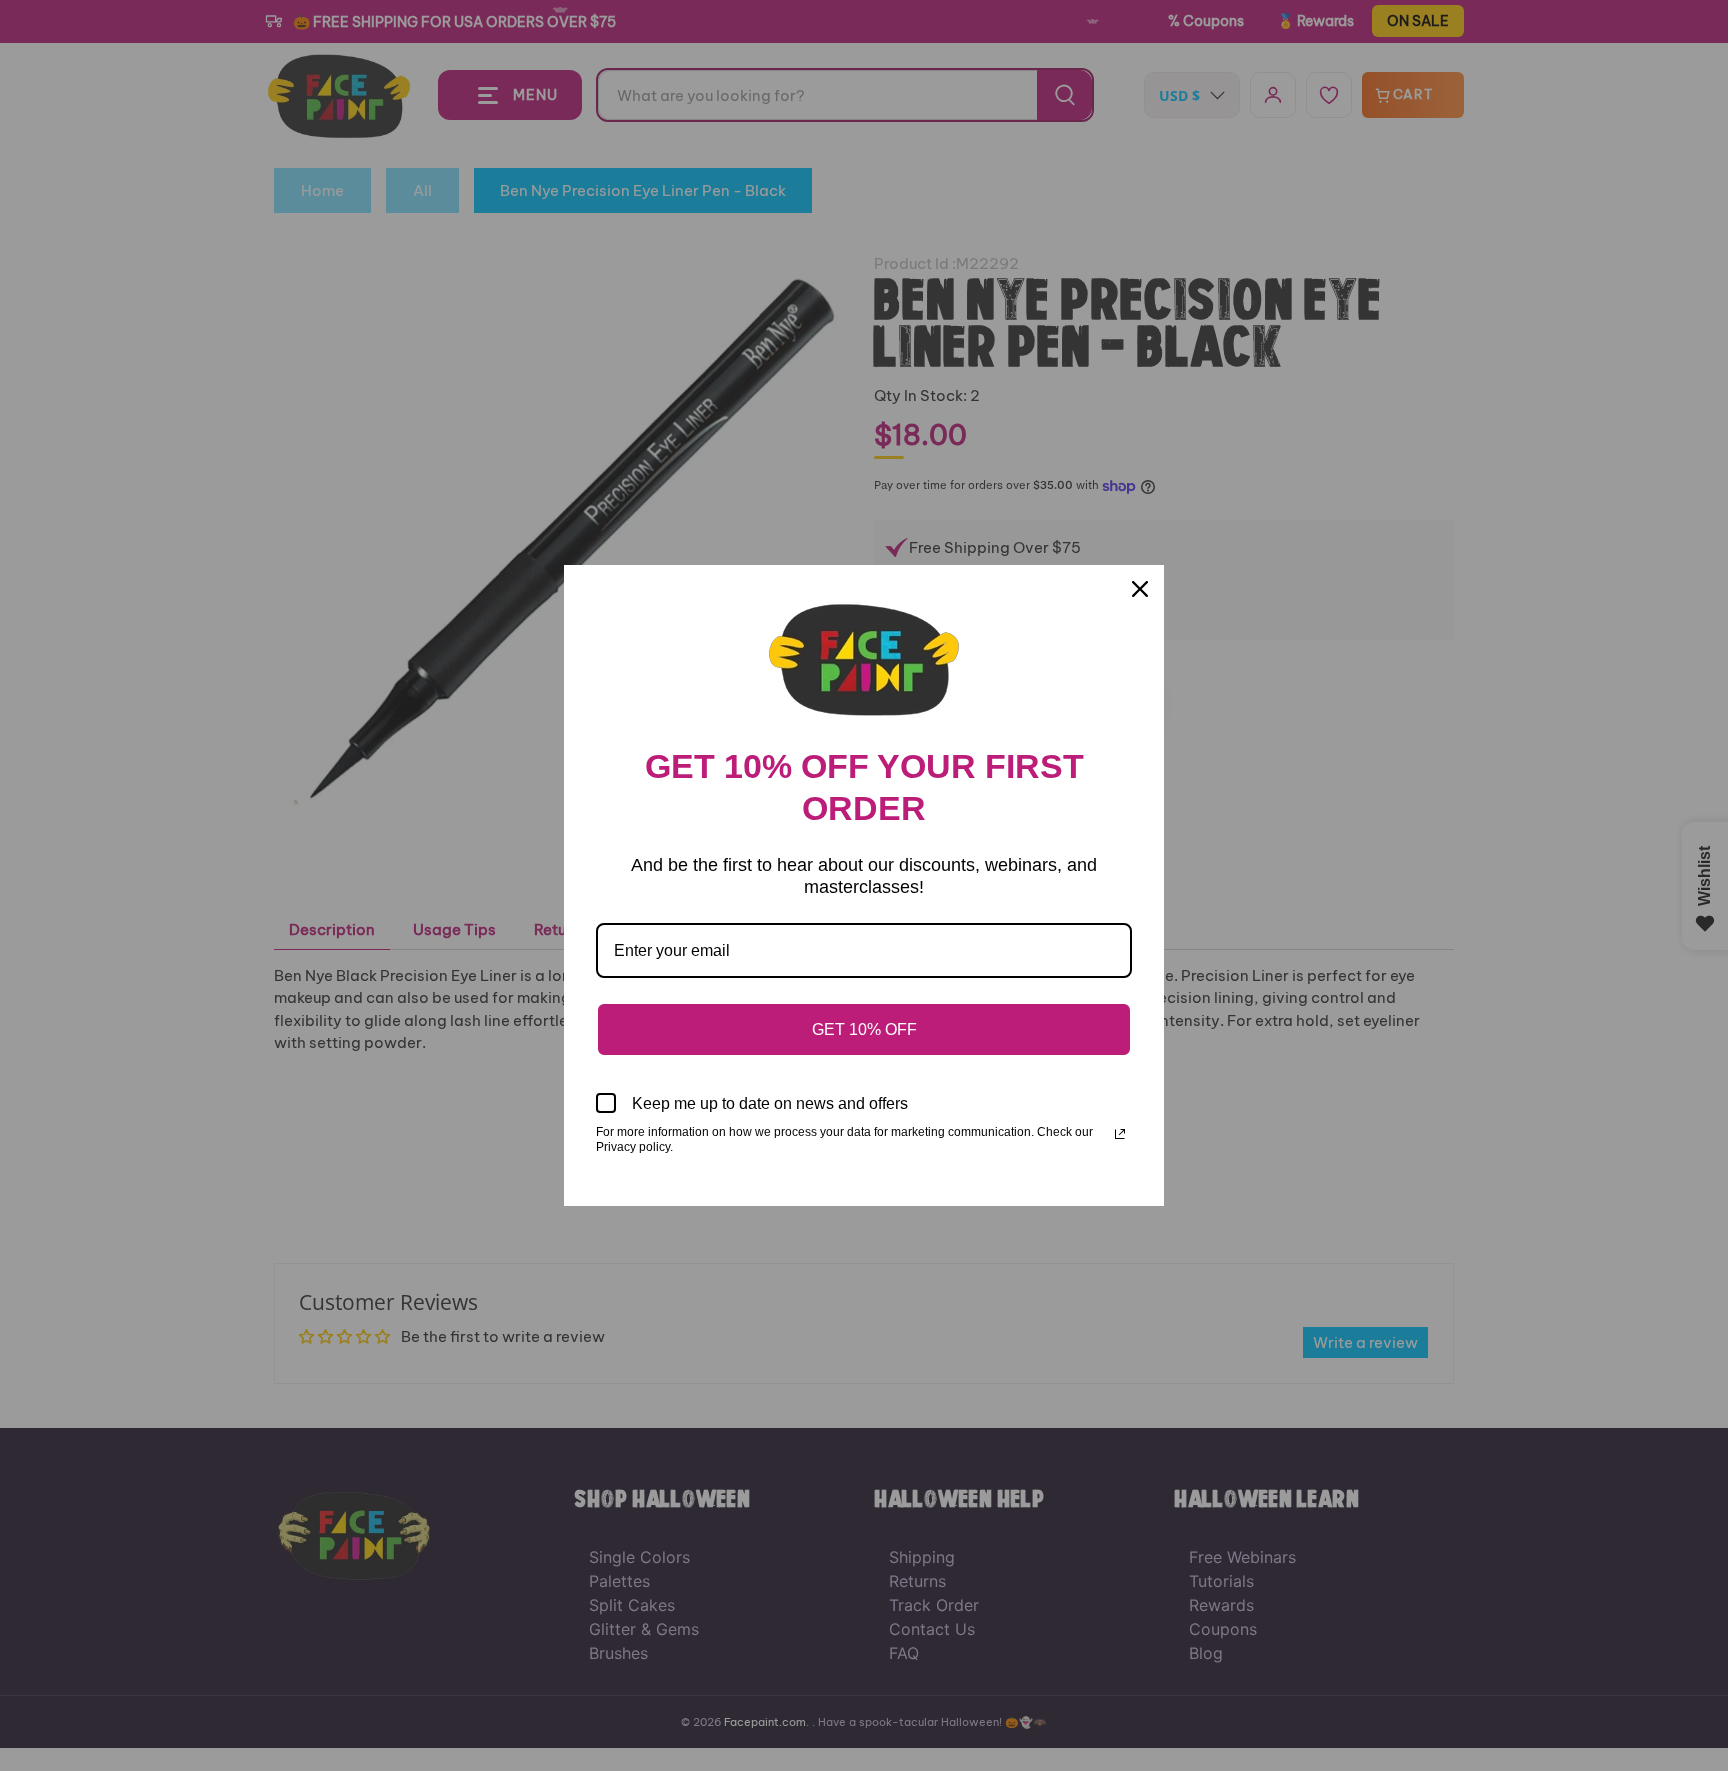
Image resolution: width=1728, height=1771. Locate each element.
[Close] (1140, 589)
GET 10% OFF (864, 1029)
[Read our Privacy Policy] (1120, 1134)
